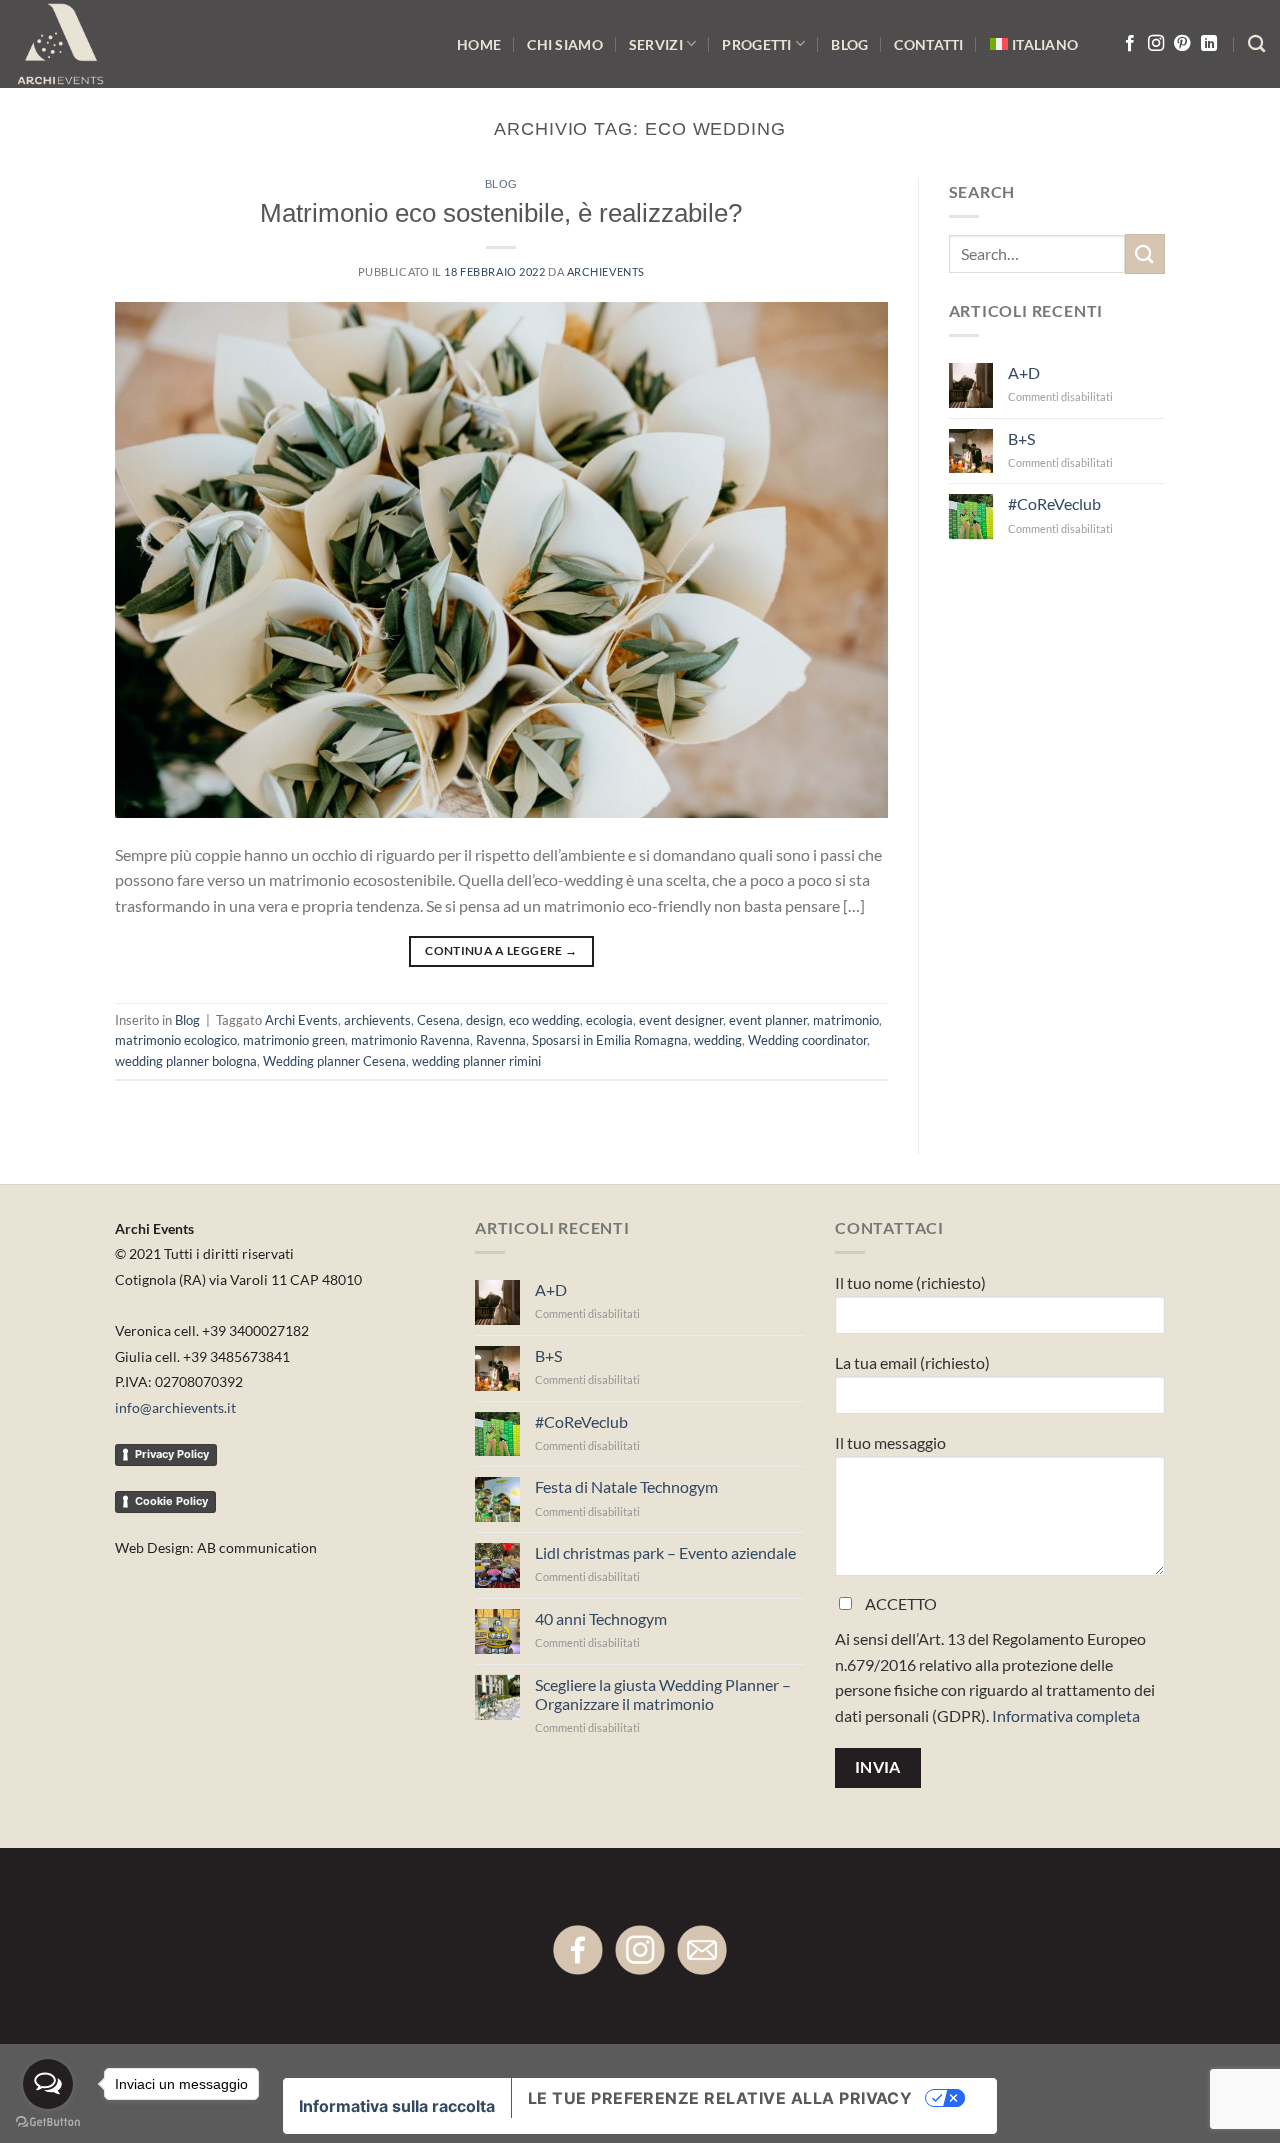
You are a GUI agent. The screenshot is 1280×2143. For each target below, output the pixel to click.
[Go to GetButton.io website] (48, 2122)
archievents (377, 1020)
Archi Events (301, 1020)
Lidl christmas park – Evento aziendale (665, 1552)
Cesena (438, 1020)
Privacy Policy (172, 1454)
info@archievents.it (175, 1407)
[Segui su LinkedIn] (1209, 44)
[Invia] (1145, 253)
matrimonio (846, 1020)
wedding (718, 1040)
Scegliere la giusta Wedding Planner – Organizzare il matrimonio (663, 1694)
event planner (768, 1020)
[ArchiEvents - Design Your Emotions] (82, 44)
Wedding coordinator (807, 1040)
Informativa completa (1066, 1715)
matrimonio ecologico (176, 1040)
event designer (681, 1020)
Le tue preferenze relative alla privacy (720, 2098)
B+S (1021, 438)
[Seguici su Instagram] (1156, 44)
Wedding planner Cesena (334, 1061)
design (484, 1020)
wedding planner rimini (476, 1061)
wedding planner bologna (186, 1061)
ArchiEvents (606, 271)
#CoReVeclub (1054, 503)
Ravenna (501, 1040)
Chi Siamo (565, 44)
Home (479, 44)
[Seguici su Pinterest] (1182, 44)
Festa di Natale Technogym (626, 1486)
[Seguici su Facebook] (1130, 44)
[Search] (1256, 44)
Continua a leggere (501, 950)
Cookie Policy (171, 1501)
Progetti (756, 44)
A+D (1024, 372)
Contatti (928, 44)
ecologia (609, 1020)
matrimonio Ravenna (410, 1040)
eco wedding (544, 1020)
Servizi (656, 44)
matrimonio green (294, 1040)
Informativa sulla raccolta (397, 2106)
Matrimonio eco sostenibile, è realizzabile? (501, 213)
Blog (849, 44)
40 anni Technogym (601, 1618)
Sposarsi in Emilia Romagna (610, 1040)
